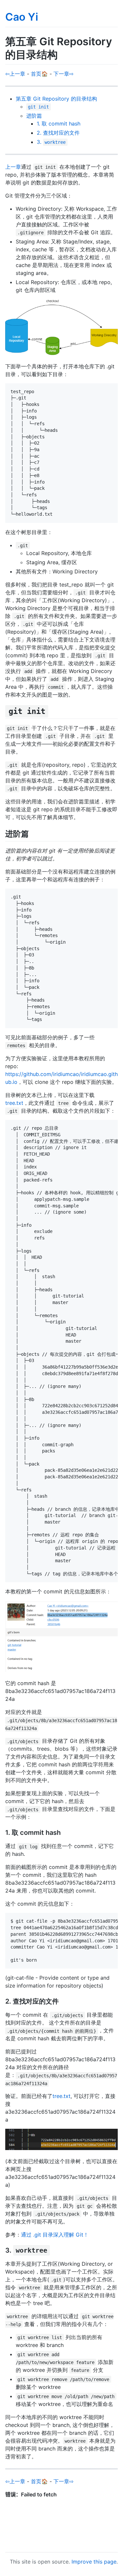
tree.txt (14, 1103)
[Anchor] (52, 711)
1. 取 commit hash (59, 124)
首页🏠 (39, 74)
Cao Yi (22, 17)
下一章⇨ (63, 74)
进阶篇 (34, 116)
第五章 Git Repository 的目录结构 (56, 99)
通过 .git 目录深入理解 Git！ (55, 2235)
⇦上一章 (15, 74)
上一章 (13, 167)
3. (51, 142)
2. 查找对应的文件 (58, 133)
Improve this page (94, 2562)
